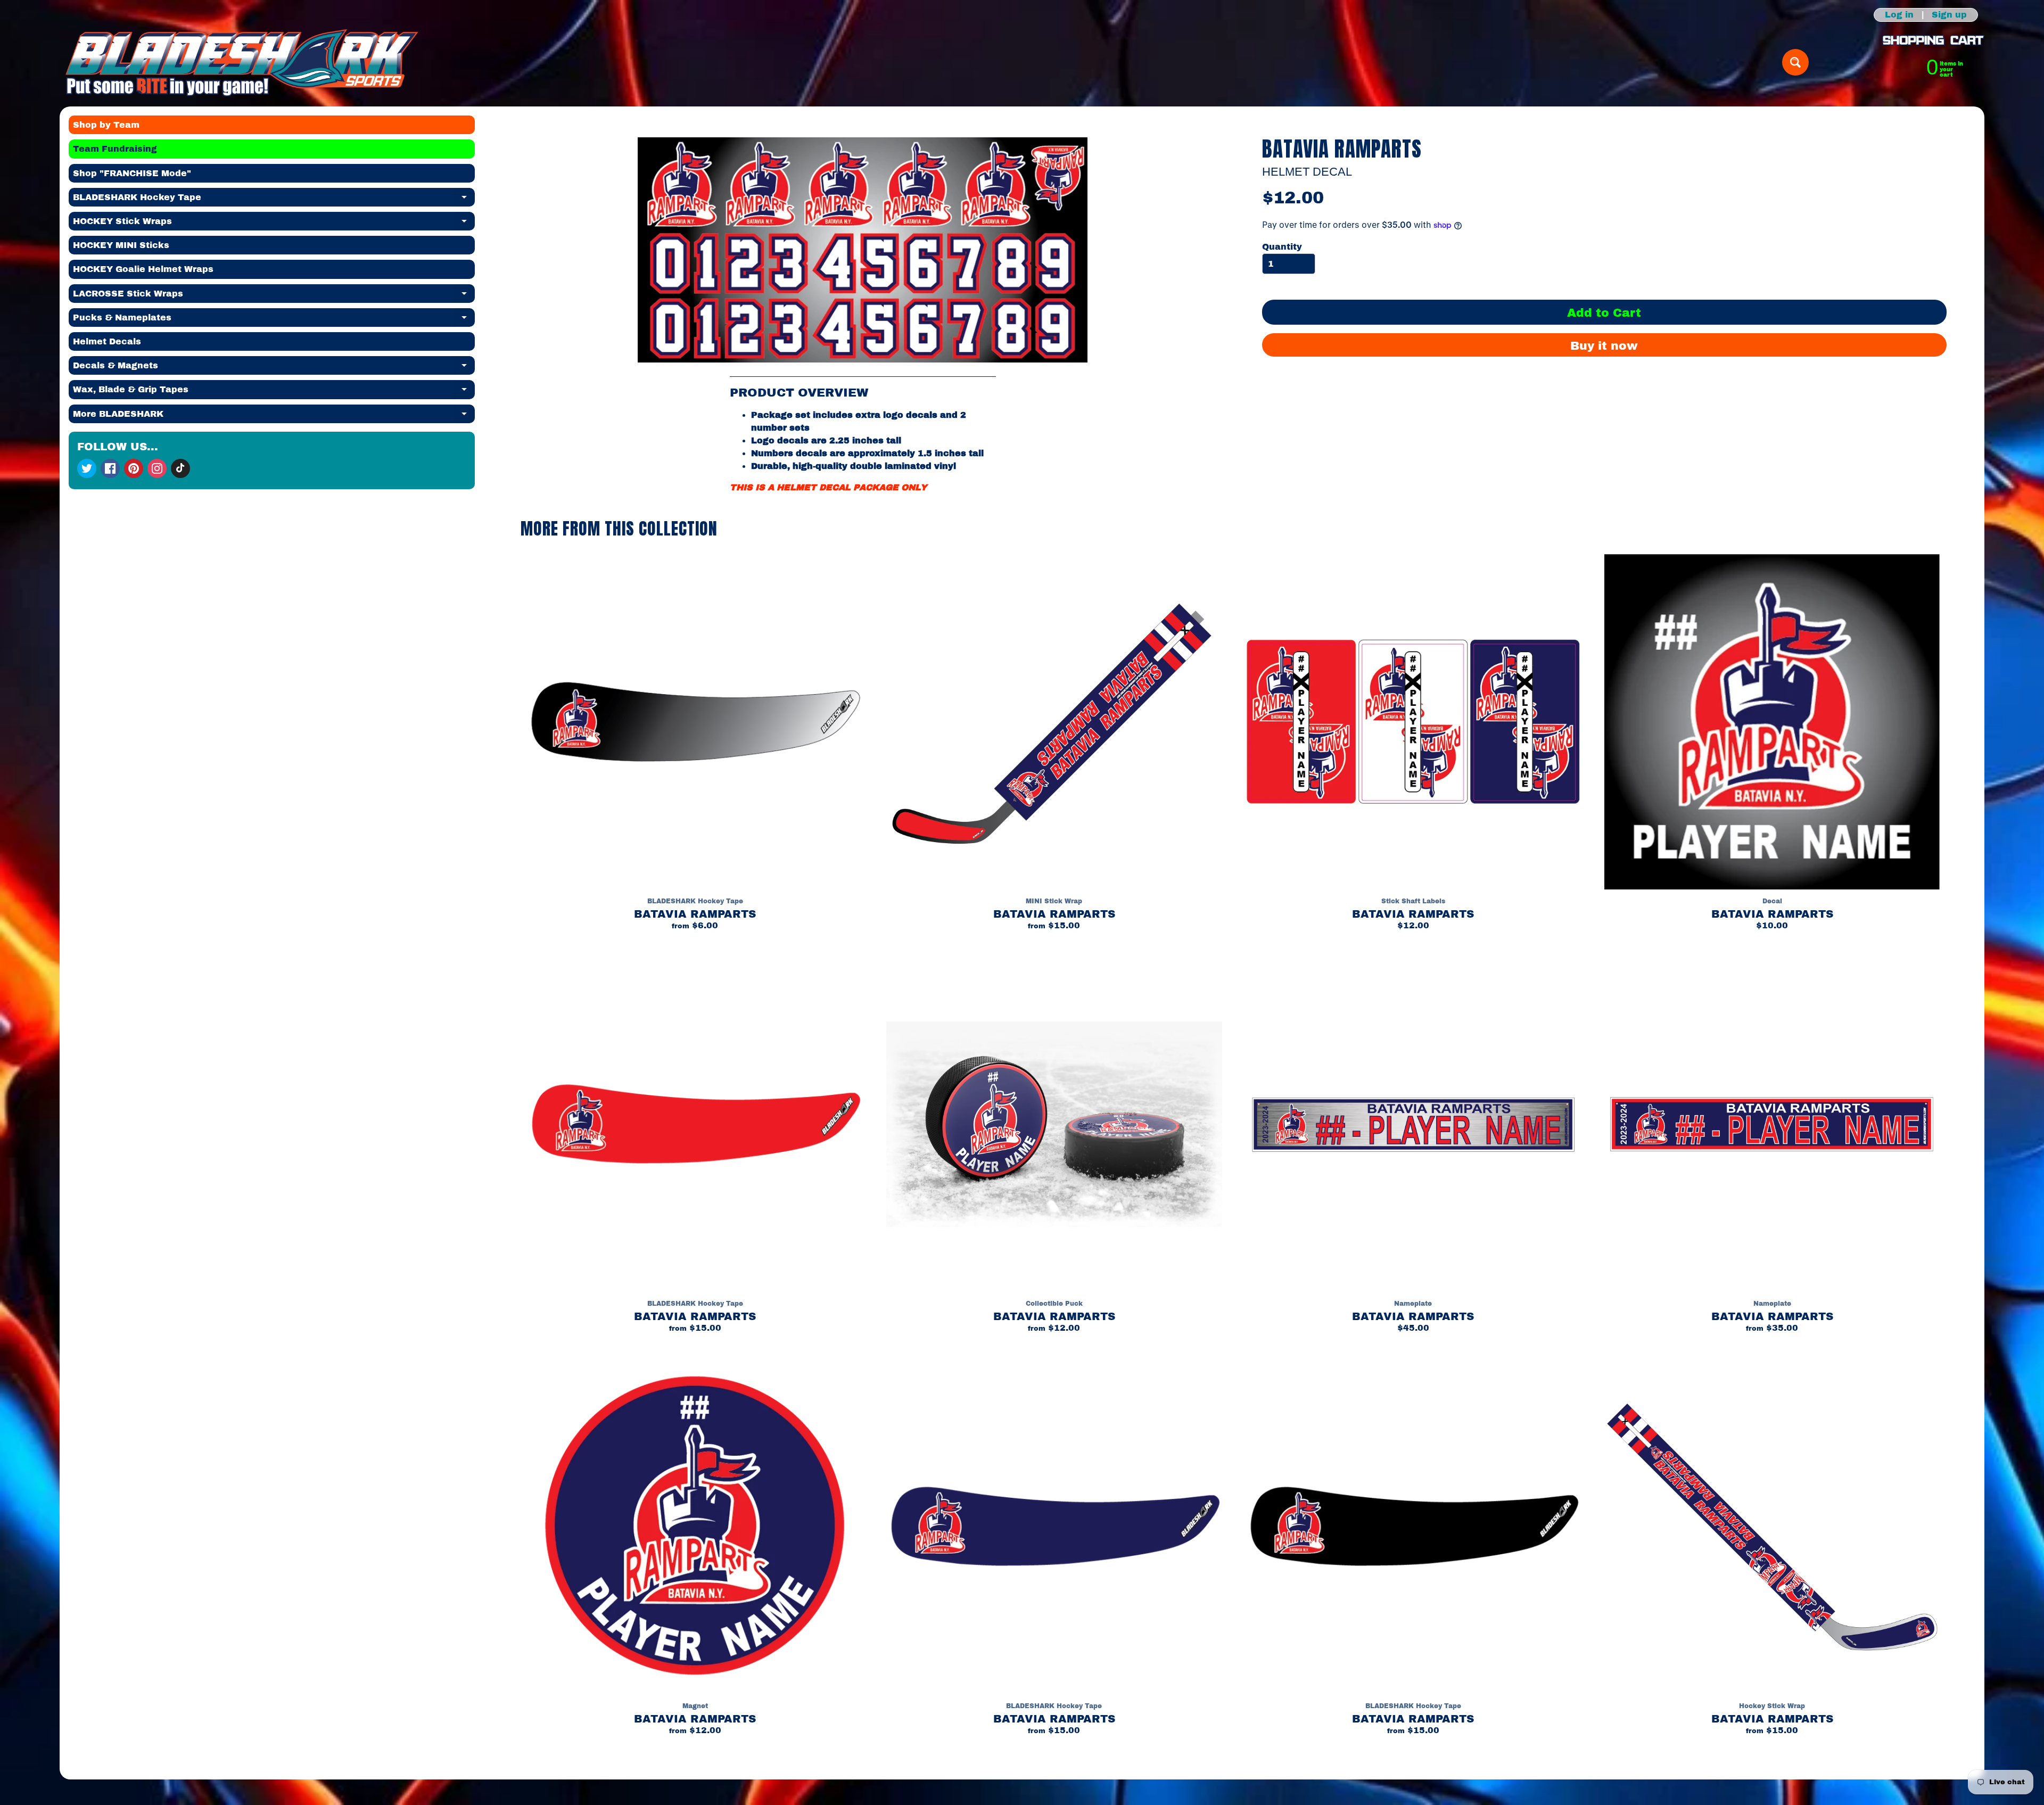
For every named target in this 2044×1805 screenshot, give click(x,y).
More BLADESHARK (274, 416)
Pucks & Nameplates (274, 320)
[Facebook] (110, 468)
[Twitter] (87, 468)
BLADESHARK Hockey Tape (274, 200)
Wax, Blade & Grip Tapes (274, 392)
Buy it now (1604, 346)
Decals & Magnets (274, 368)
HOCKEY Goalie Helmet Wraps (143, 269)
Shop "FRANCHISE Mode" (132, 173)
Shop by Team (106, 125)
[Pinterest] (134, 468)
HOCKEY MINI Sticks (121, 245)
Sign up (1949, 15)
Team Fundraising (115, 149)
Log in (1899, 15)
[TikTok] (180, 468)
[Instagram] (157, 468)
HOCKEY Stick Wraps (274, 224)
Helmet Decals (107, 341)
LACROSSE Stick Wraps (274, 296)
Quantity (1282, 247)
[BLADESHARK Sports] (242, 62)
